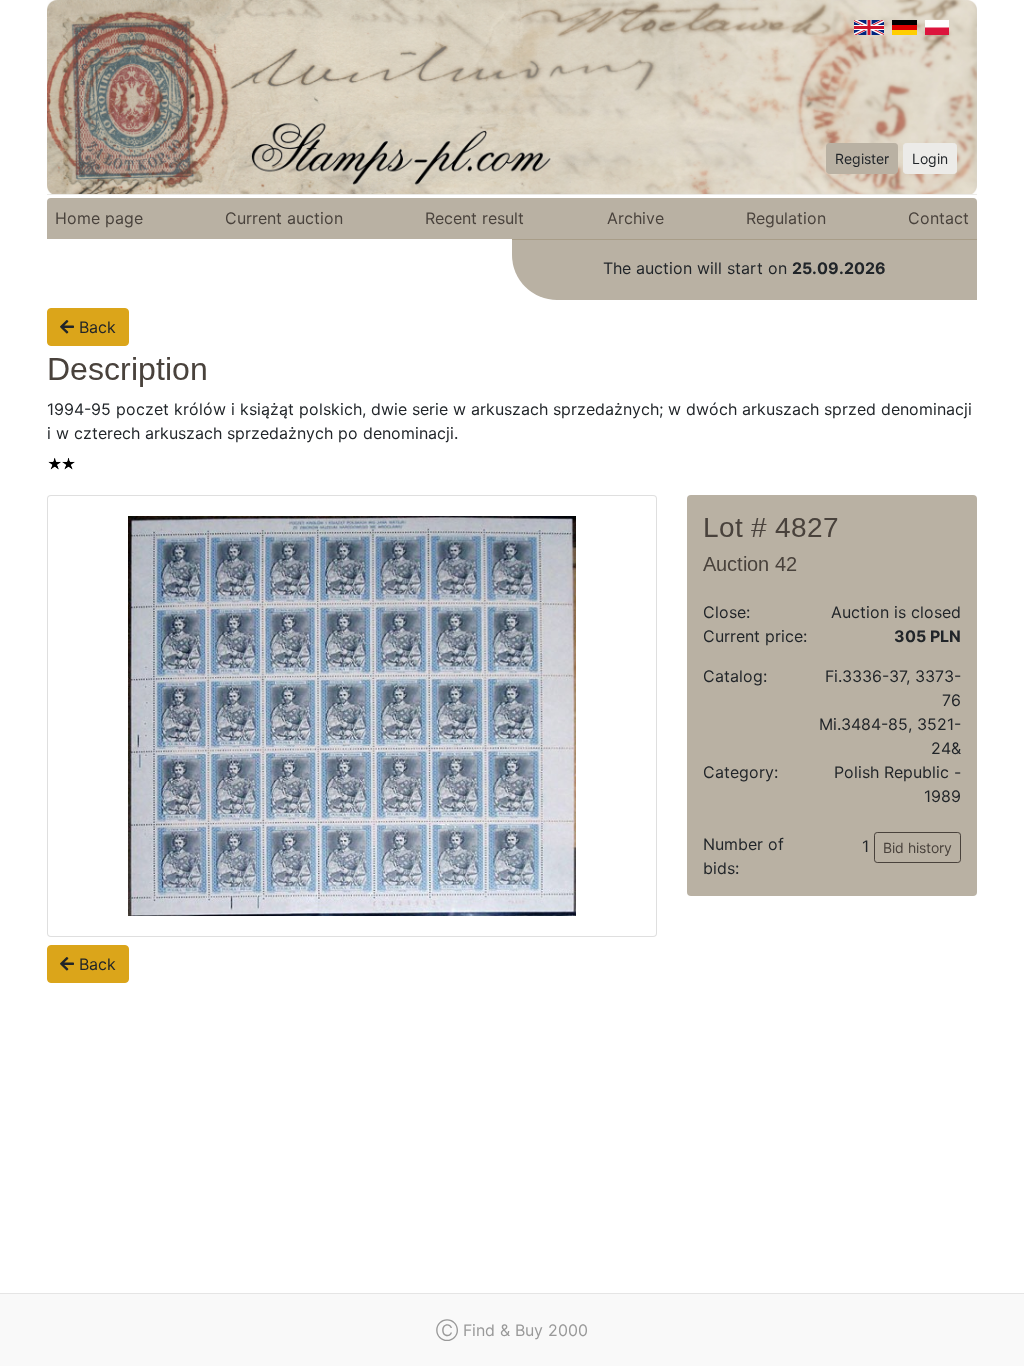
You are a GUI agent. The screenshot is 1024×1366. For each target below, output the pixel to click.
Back (95, 327)
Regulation (786, 218)
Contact (938, 218)
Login (930, 158)
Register (862, 158)
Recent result (474, 218)
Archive (635, 218)
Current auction (284, 218)
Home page (99, 218)
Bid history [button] (917, 847)
